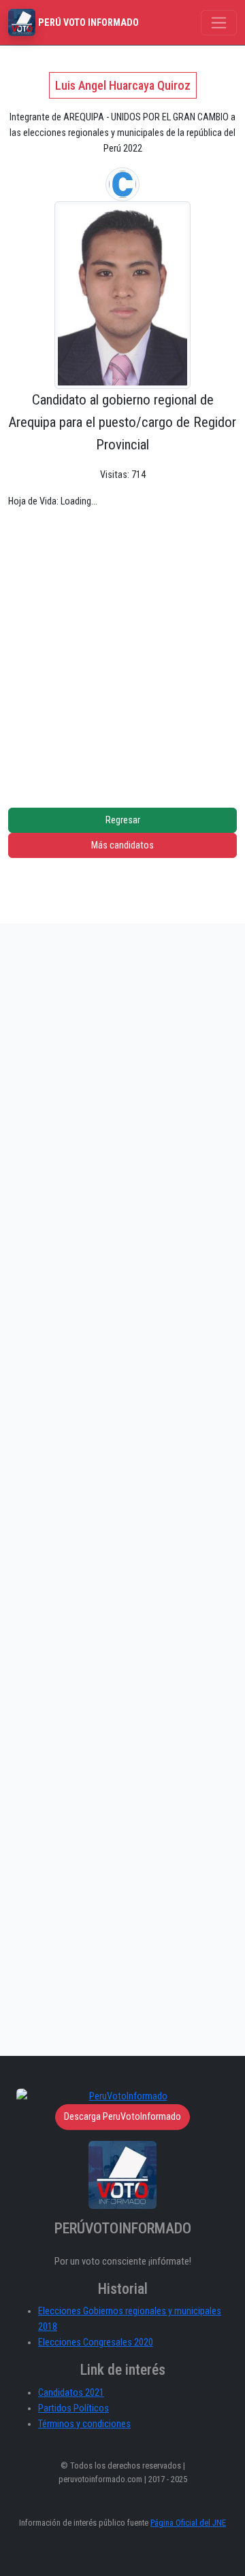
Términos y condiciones (84, 2424)
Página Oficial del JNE (188, 2523)
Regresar (123, 820)
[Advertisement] (122, 648)
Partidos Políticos (73, 2408)
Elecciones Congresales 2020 (96, 2342)
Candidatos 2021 (71, 2393)
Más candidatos (122, 845)
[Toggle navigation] (219, 23)
